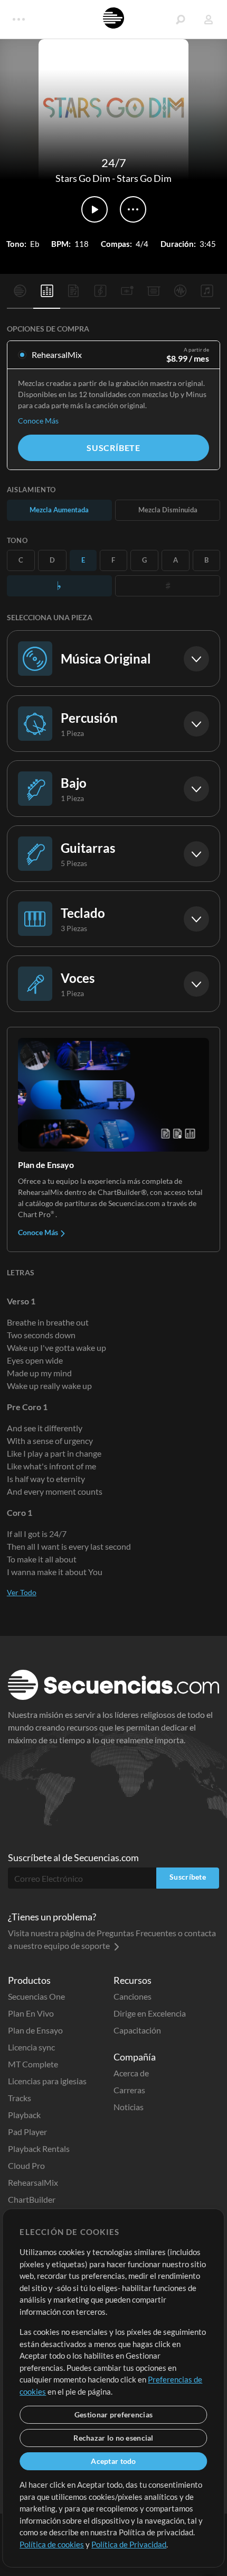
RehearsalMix (33, 2182)
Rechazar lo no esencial (113, 2438)
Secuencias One (36, 1996)
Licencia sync (31, 2047)
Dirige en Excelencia (150, 2013)
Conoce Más (38, 421)
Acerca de (131, 2073)
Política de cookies (52, 2544)
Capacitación (137, 2030)
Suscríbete (113, 448)
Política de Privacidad (129, 2544)
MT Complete (33, 2064)
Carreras (129, 2090)
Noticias (129, 2107)
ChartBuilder (32, 2199)
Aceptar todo (113, 2461)
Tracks (20, 2098)
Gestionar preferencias (113, 2414)
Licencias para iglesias (47, 2081)
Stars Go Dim (83, 178)
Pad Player (27, 2132)
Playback (24, 2115)
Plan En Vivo (31, 2013)
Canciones (133, 1996)
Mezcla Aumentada (59, 510)
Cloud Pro (26, 2165)
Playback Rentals (39, 2149)
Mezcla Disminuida (168, 510)
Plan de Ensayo (35, 2030)
